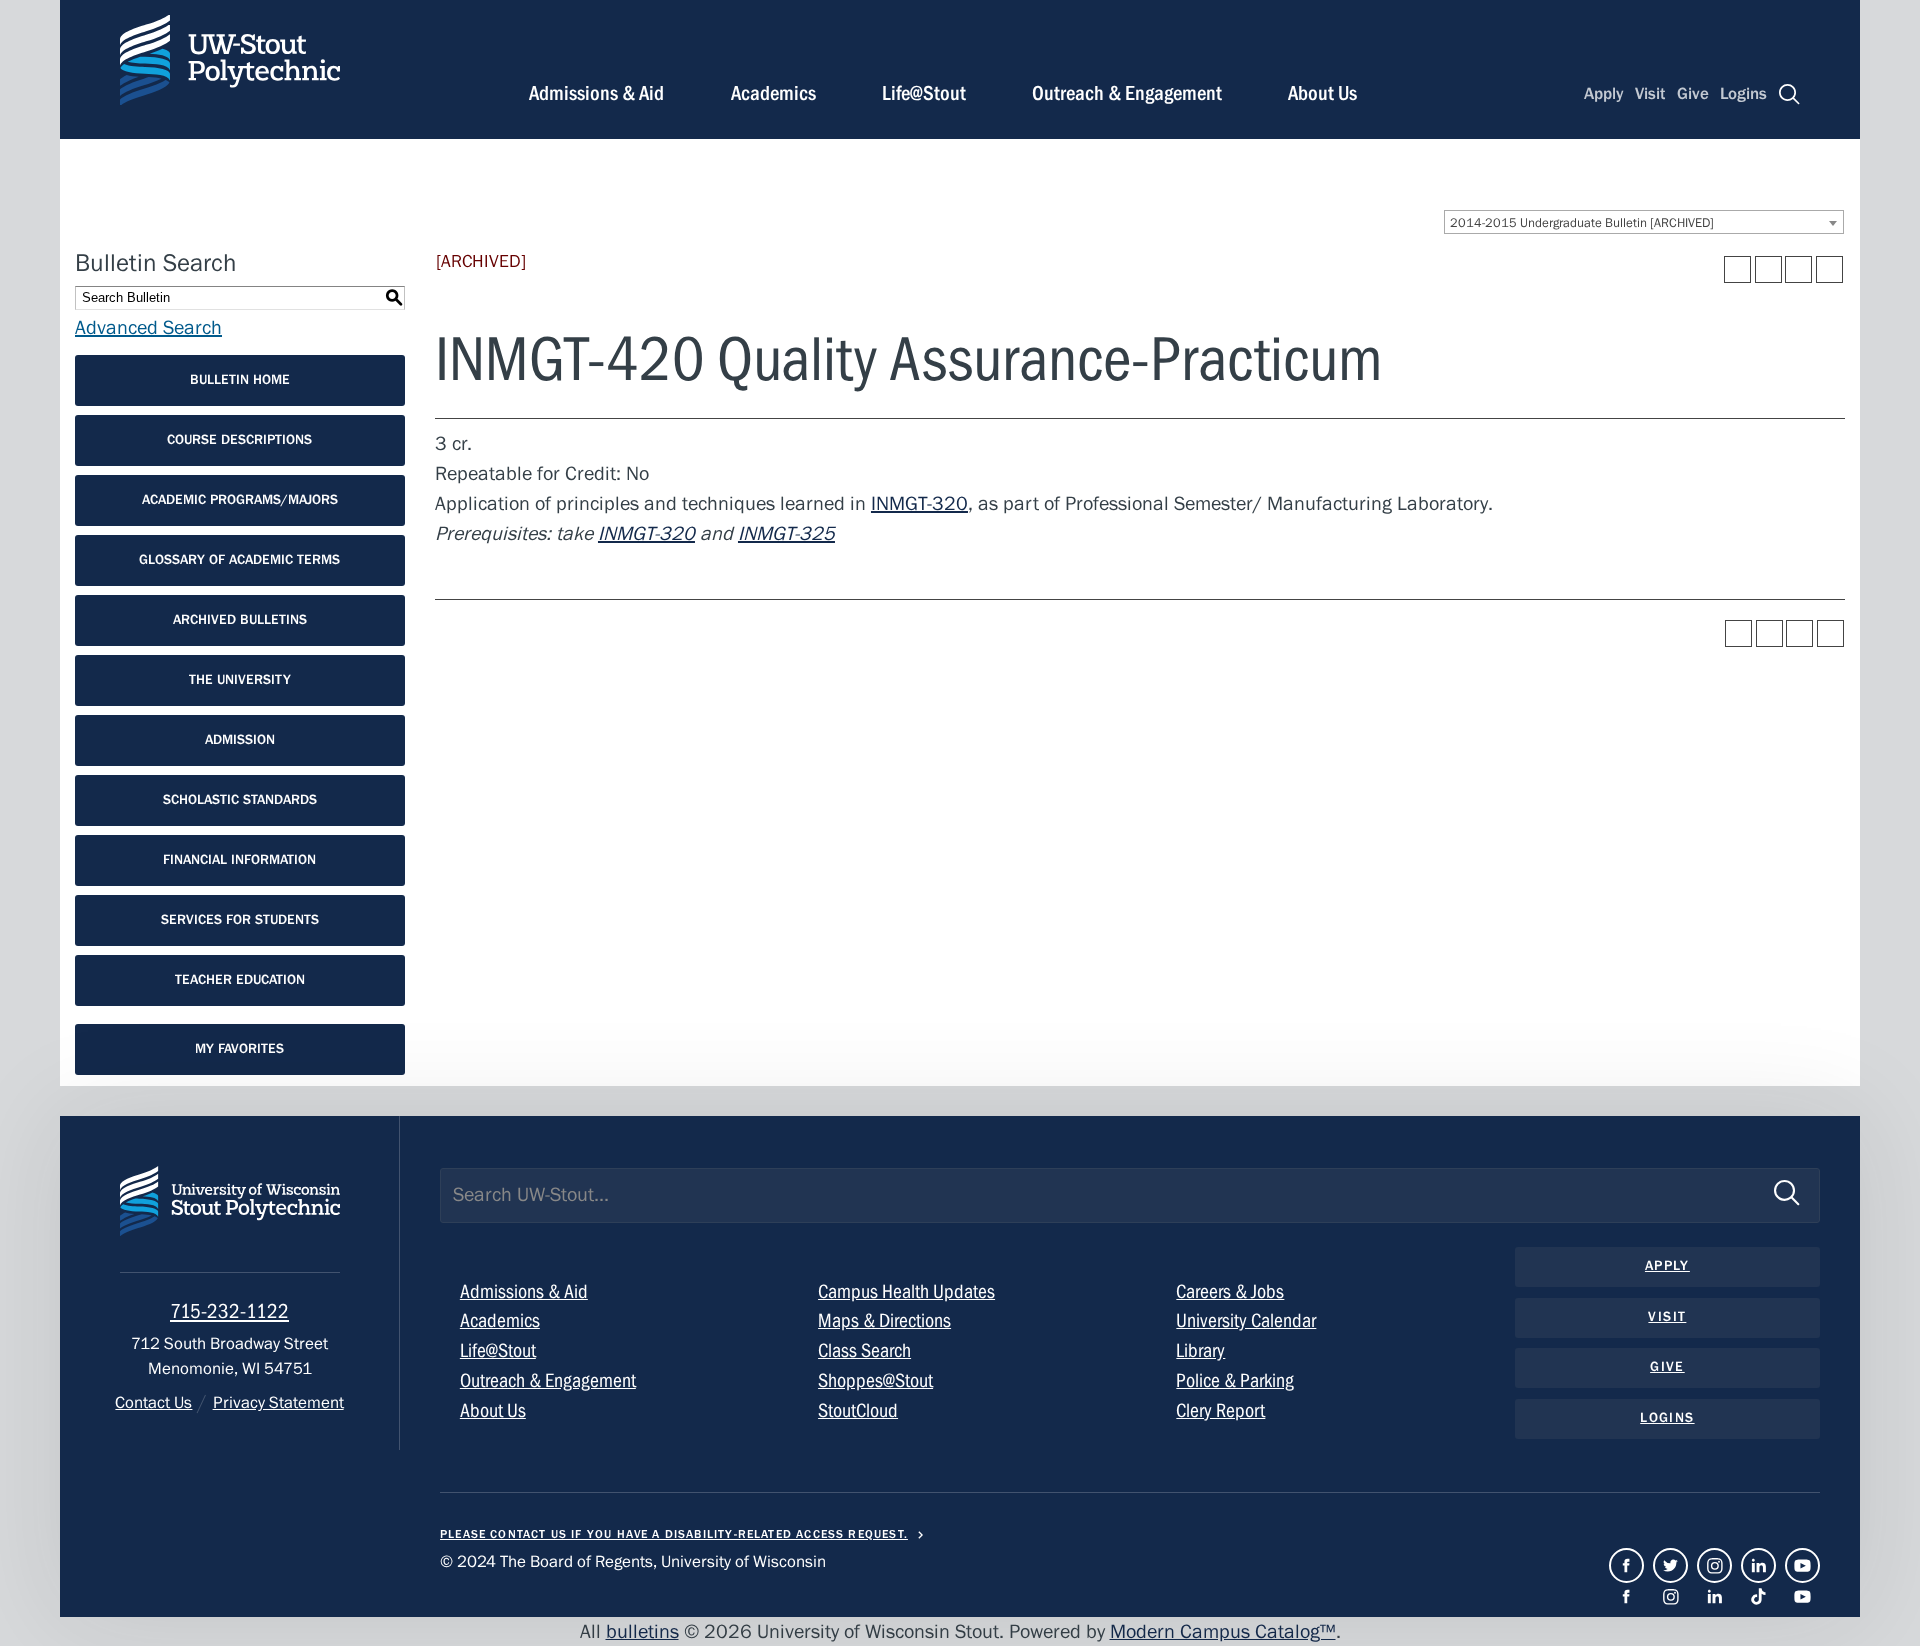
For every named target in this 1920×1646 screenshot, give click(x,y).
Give (1693, 94)
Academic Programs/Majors (240, 500)
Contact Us (153, 1403)
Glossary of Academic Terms (239, 560)
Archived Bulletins (240, 620)
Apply (1604, 94)
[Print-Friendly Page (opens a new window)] (1798, 269)
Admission (240, 740)
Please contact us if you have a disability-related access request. (674, 1534)
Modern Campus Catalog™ (1223, 1631)
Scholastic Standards (240, 800)
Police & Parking (1235, 1380)
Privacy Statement (278, 1403)
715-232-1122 (229, 1311)
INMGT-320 (919, 503)
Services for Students (240, 920)
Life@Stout (924, 93)
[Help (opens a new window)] (1829, 269)
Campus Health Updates (906, 1291)
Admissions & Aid (596, 93)
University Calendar (1246, 1320)
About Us (1322, 93)
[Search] (1789, 94)
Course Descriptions (239, 440)
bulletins (642, 1631)
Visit (1650, 94)
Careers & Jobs (1230, 1291)
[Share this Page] (1768, 269)
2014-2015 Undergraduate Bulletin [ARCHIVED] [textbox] (1582, 223)
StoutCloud (858, 1410)
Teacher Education (240, 980)
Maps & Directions (884, 1320)
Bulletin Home (240, 380)
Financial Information (239, 860)
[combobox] (1644, 222)
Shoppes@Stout (875, 1380)
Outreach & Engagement (1127, 93)
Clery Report (1220, 1410)
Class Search (864, 1350)
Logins (1743, 94)
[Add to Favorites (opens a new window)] (1737, 269)
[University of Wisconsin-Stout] (230, 1219)
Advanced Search (148, 327)
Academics (773, 93)
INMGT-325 (786, 533)
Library (1200, 1350)
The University (240, 680)
